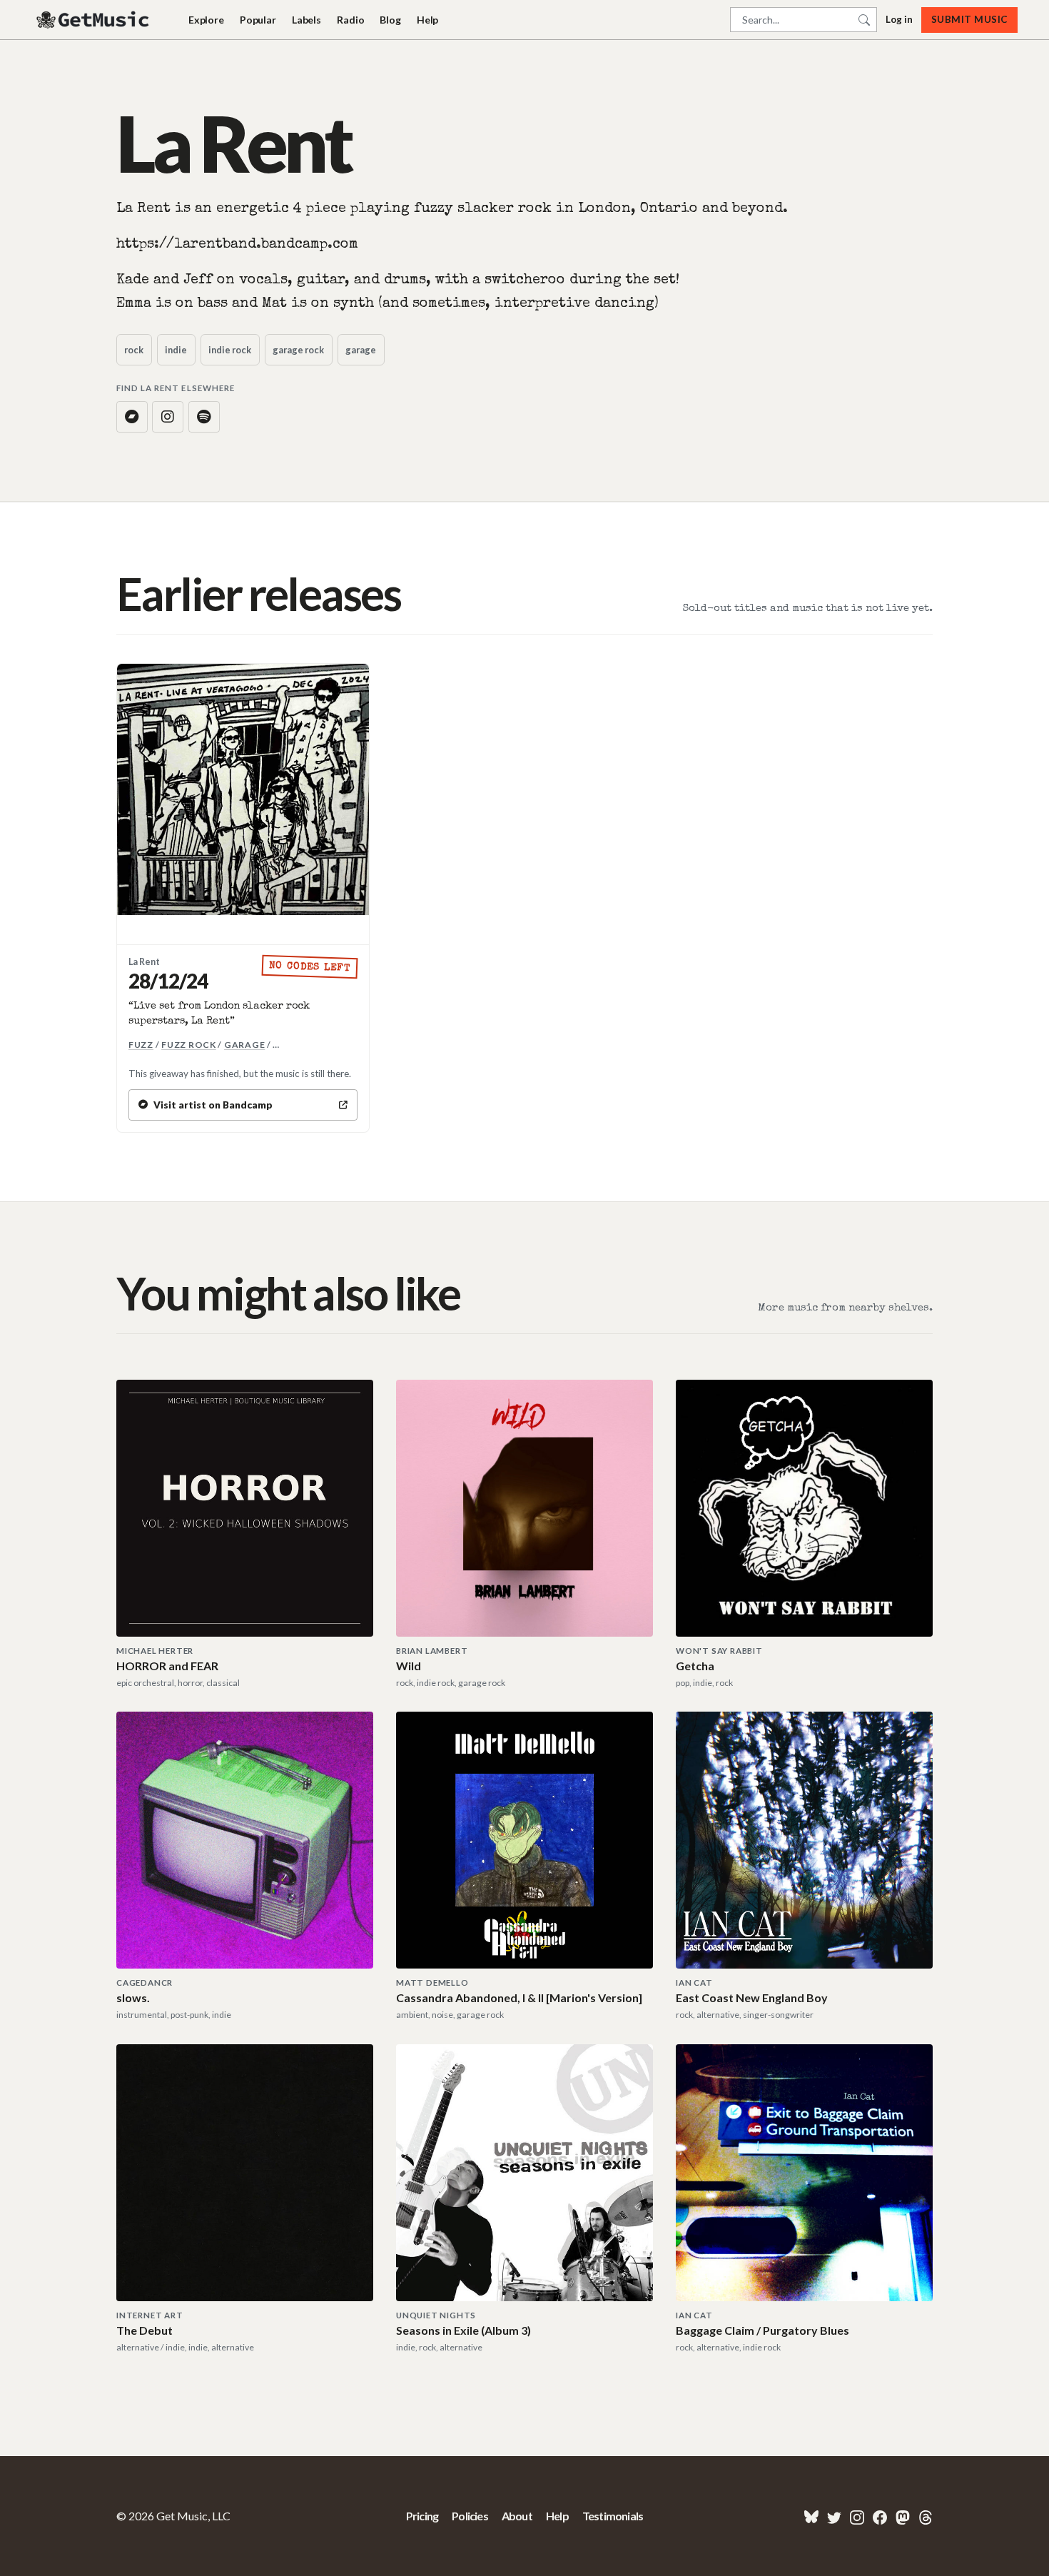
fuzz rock (189, 1045)
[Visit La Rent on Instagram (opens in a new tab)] (168, 417)
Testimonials (613, 2516)
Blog (390, 20)
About (517, 2516)
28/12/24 (168, 981)
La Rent (144, 962)
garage (361, 350)
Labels (306, 20)
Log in (899, 19)
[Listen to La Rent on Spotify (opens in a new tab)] (204, 417)
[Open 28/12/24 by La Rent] (243, 790)
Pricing (422, 2516)
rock (134, 350)
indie (176, 350)
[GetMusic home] (94, 20)
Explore (206, 20)
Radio (350, 20)
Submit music (969, 19)
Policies (470, 2516)
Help (427, 20)
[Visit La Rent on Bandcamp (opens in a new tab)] (132, 417)
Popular (258, 20)
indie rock (230, 350)
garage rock (298, 350)
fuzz (141, 1045)
